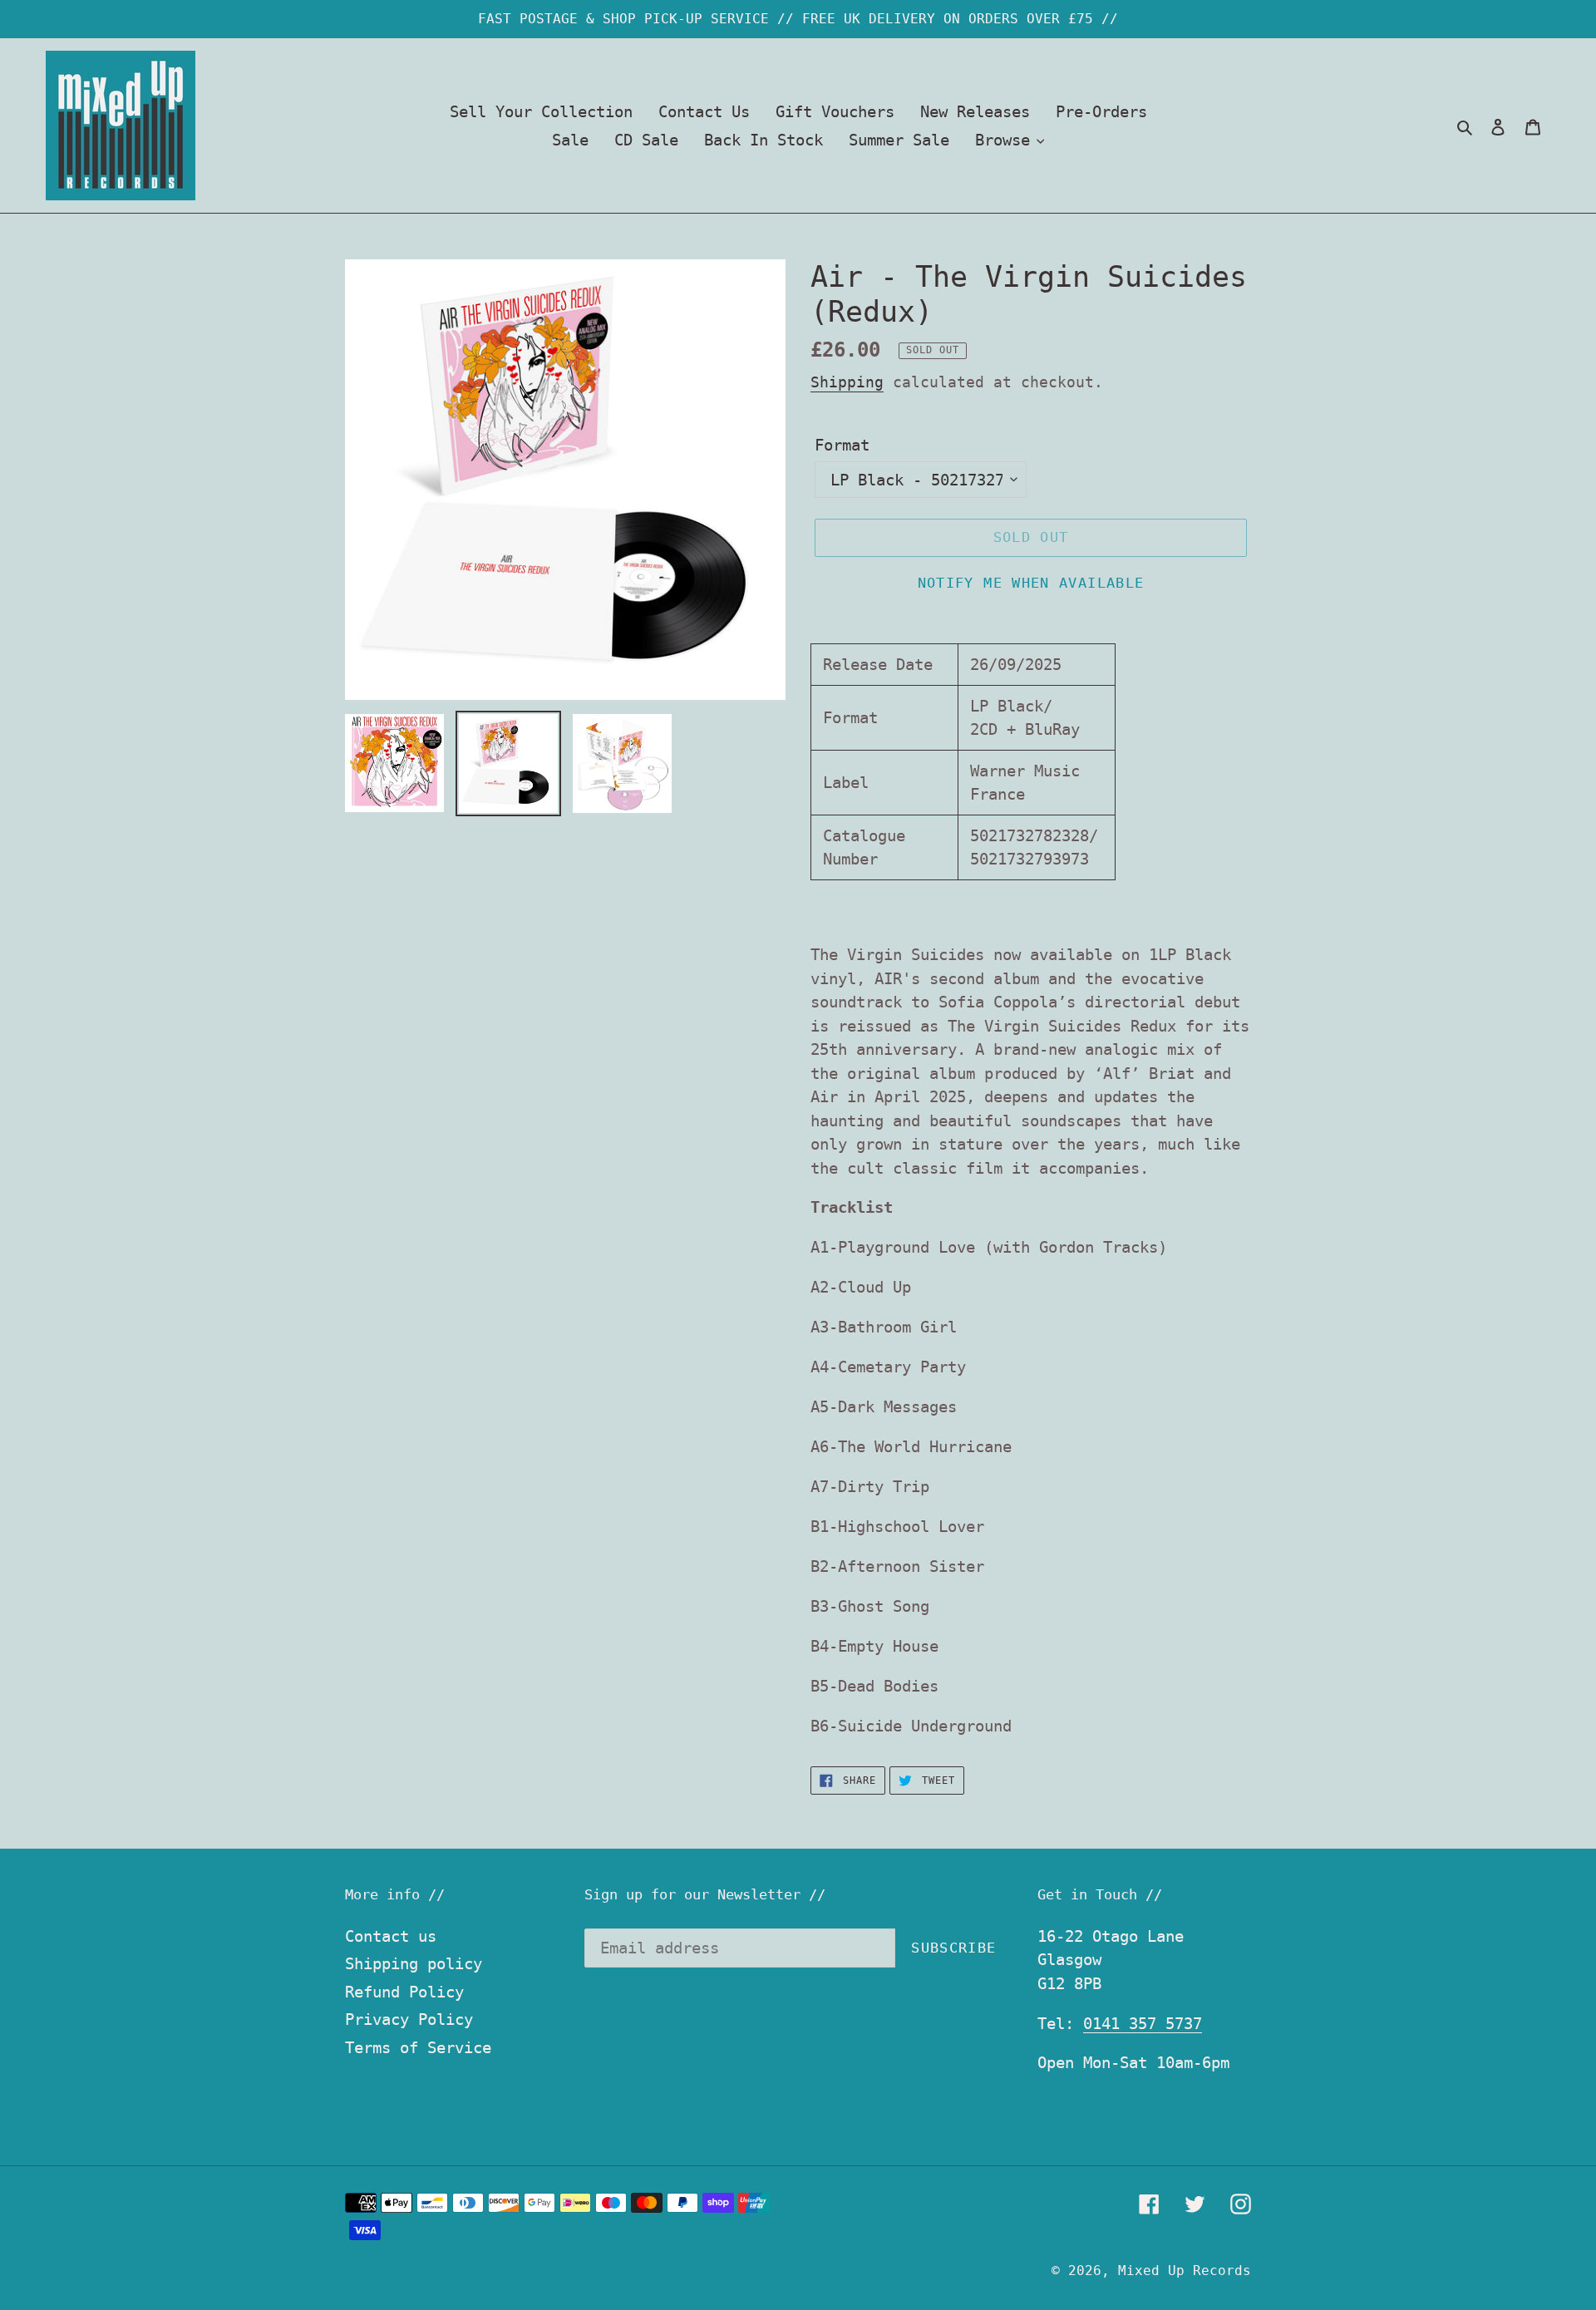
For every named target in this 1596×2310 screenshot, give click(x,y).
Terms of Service (418, 2047)
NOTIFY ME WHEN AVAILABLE (1031, 583)
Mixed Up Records (1185, 2271)
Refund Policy (404, 1992)
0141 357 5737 (1143, 2023)
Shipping (847, 382)
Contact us (391, 1936)
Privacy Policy (409, 2019)
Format (842, 445)
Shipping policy (414, 1963)
